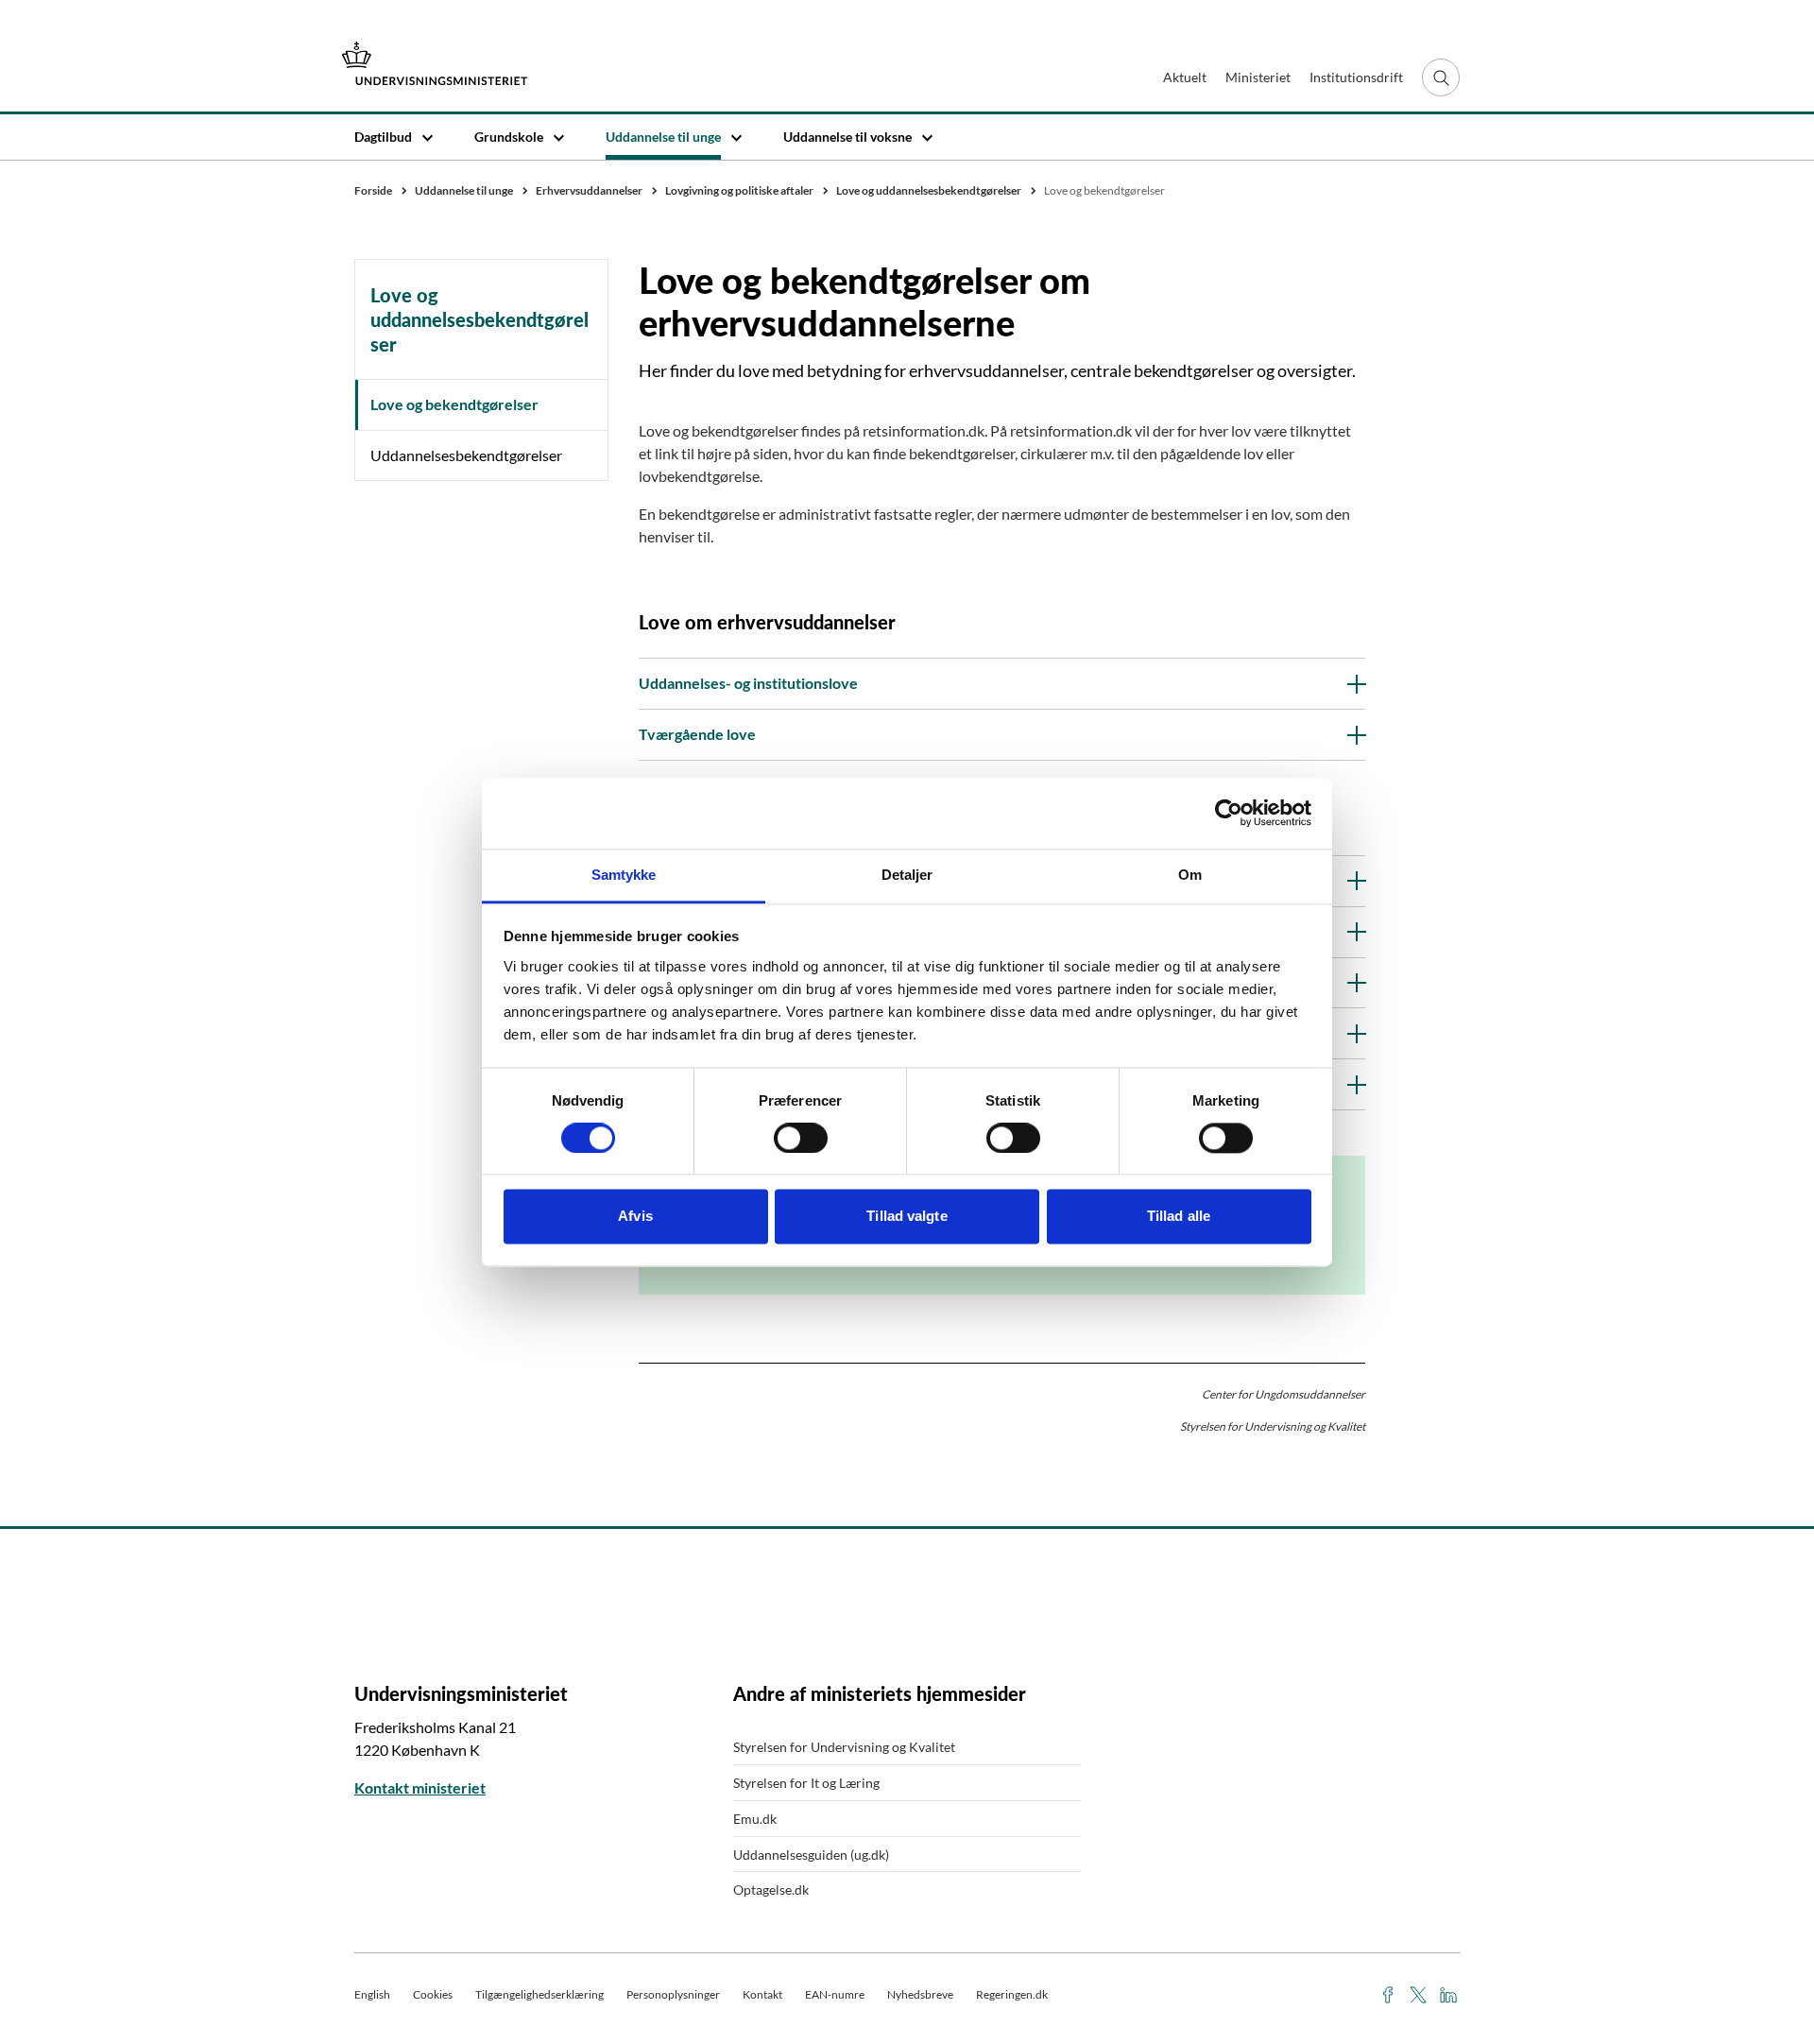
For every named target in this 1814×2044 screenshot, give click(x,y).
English (372, 1994)
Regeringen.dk (1012, 1994)
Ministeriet (1258, 77)
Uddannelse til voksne (847, 137)
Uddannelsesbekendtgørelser (466, 455)
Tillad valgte (907, 1217)
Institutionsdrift (1356, 77)
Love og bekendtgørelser (454, 404)
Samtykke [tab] (624, 875)
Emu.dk (755, 1819)
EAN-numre (835, 1994)
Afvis (635, 1217)
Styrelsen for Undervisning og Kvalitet (844, 1747)
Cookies (433, 1994)
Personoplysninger (673, 1994)
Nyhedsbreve (920, 1994)
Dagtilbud (383, 137)
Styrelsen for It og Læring (806, 1783)
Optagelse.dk (771, 1889)
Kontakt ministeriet (420, 1787)
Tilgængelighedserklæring (539, 1994)
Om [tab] (1190, 875)
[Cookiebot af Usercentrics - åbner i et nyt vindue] (1229, 813)
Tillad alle (1179, 1217)
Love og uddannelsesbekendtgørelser (479, 319)
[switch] (801, 1138)
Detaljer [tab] (907, 875)
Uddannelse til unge (663, 137)
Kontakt (762, 1994)
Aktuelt (1185, 77)
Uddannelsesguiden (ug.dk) (811, 1855)
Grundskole (509, 137)
